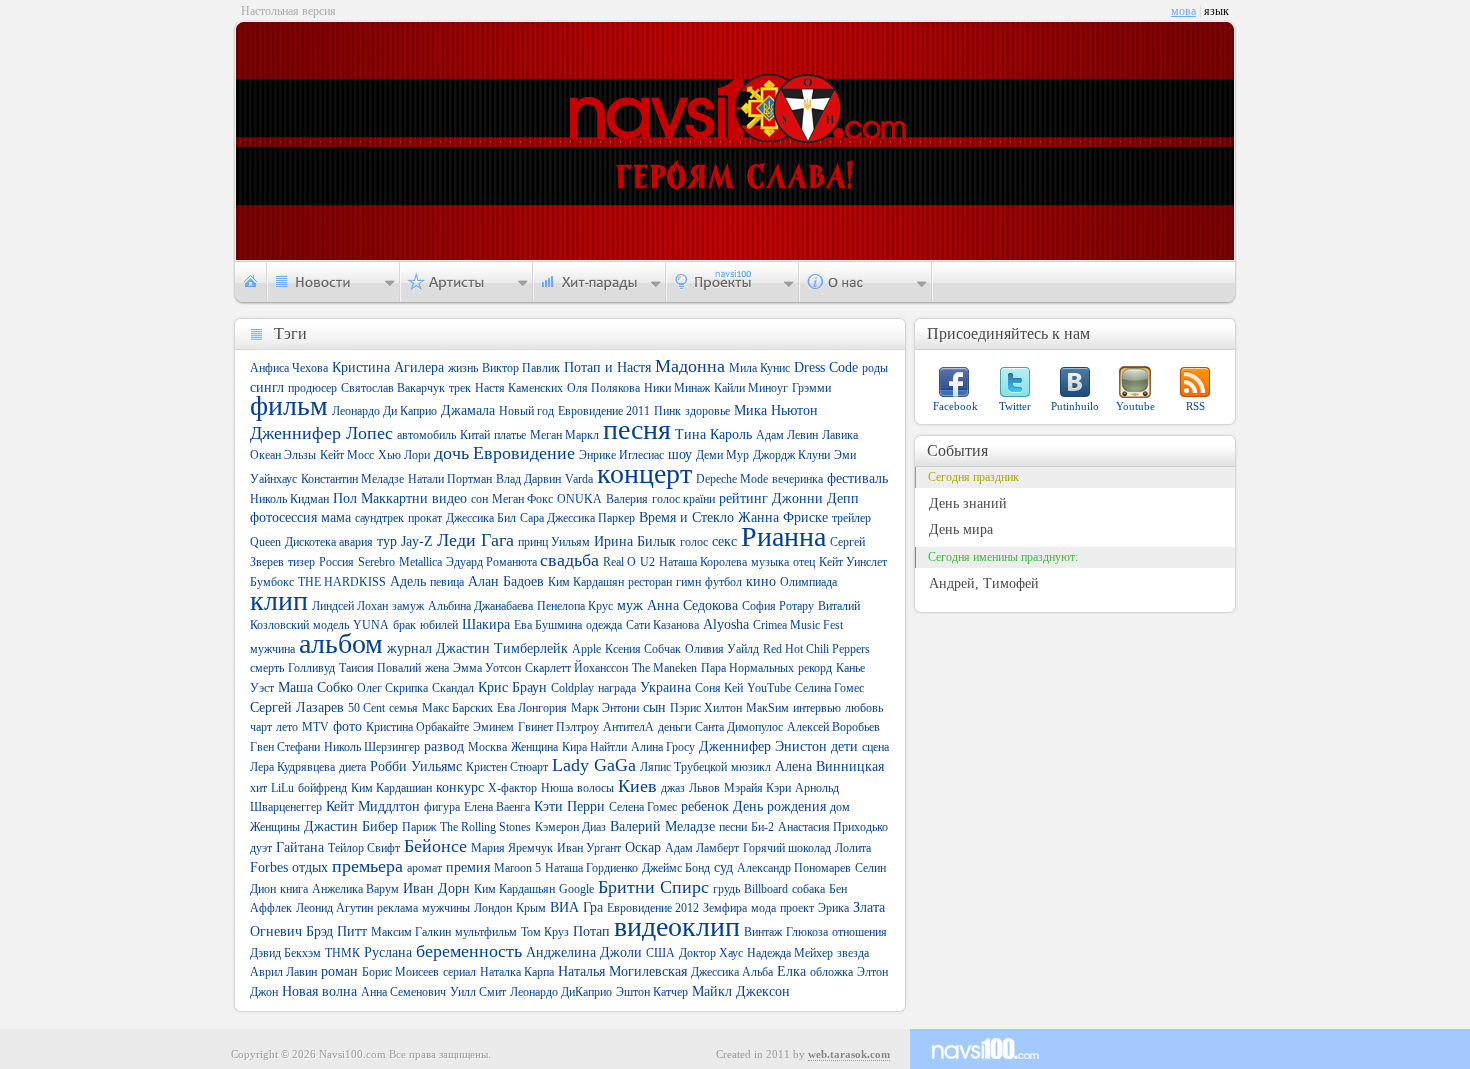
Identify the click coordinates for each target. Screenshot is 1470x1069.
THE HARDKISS (342, 582)
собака (808, 889)
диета (352, 767)
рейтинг (743, 498)
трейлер (851, 518)
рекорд (815, 668)
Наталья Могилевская (622, 971)
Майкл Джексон (741, 991)
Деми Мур (722, 455)
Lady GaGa (594, 765)
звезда (853, 953)
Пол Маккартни (380, 498)
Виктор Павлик (521, 368)
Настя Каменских (519, 388)
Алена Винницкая (829, 766)
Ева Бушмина (548, 625)
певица (447, 582)
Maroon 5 (517, 868)
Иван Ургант (589, 848)
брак (404, 625)
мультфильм (486, 932)
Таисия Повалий (380, 668)
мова (1183, 11)
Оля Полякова (603, 388)
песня (637, 429)
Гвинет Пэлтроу (558, 727)
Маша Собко (315, 687)
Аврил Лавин (283, 972)
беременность (469, 951)
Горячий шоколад (787, 848)
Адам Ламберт (702, 848)
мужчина (272, 649)
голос (694, 542)
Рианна (783, 536)
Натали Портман (450, 479)
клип (279, 600)
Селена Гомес (643, 807)
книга (294, 889)
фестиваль (857, 478)
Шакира (486, 624)
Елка (791, 971)
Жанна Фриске (783, 517)
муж (630, 605)
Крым (531, 908)
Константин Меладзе (352, 479)
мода (763, 908)
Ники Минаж (677, 388)
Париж (419, 827)
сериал (459, 972)
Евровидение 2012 (653, 908)
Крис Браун (512, 687)
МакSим (767, 708)
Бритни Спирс (653, 887)
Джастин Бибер (351, 826)
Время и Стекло (686, 517)
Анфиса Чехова (289, 368)
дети (844, 746)
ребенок (705, 806)
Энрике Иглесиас (621, 455)
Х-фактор (512, 788)
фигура (442, 807)
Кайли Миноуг (751, 388)
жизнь (463, 368)
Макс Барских (457, 708)
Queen (265, 542)
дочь (451, 453)
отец (804, 562)
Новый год (526, 411)
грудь (726, 889)
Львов (704, 788)
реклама (397, 908)
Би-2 (762, 827)
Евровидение (524, 453)
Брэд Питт (336, 931)
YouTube (769, 688)
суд (723, 867)
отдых (310, 867)
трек (460, 388)
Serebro (376, 562)
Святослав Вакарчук (393, 388)
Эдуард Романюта (493, 562)
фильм (289, 405)
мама (336, 517)
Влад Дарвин (528, 479)
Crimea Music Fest (798, 625)
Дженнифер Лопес (321, 433)
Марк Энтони (605, 708)
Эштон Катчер (652, 992)
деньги (674, 727)
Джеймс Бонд (676, 868)
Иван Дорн (436, 888)
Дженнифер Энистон (763, 746)
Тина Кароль (713, 434)
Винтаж (763, 932)
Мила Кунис (759, 368)
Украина (665, 687)
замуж (408, 606)
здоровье (707, 411)
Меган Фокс (522, 499)
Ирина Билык (635, 541)
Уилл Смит (478, 992)
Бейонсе (435, 846)
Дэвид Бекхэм (285, 953)
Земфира (725, 908)
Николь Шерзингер (372, 747)
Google (576, 889)
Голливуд (311, 668)
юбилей (439, 625)
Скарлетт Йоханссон (576, 668)
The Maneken (664, 668)
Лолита (853, 848)
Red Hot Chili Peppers (816, 649)
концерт (644, 473)
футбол (723, 582)
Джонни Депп (815, 498)
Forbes (269, 867)
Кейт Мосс (347, 455)
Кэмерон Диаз (570, 827)
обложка (831, 972)
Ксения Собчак (643, 649)
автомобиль (426, 435)
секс (724, 541)
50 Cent (366, 708)
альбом (341, 643)
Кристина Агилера (388, 367)
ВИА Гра (576, 907)
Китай (475, 435)
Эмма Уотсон (487, 668)
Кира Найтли (594, 747)
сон (479, 499)
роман (339, 971)
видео (449, 498)
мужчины (446, 908)
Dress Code (826, 367)
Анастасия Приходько (833, 827)
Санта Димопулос (739, 727)
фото (347, 726)
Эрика (833, 908)
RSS (1195, 406)
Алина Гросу (663, 747)
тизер (301, 562)
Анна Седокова (692, 605)
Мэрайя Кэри (757, 788)
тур (387, 541)
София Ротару (778, 606)
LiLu (282, 788)
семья (403, 708)
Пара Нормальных (747, 668)
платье (510, 435)
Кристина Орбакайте (417, 727)
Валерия (627, 499)
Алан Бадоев (506, 581)
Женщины (275, 827)
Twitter (1015, 406)
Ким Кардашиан (391, 788)
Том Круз (545, 932)
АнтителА (628, 727)
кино (761, 581)
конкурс (460, 787)
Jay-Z (417, 541)
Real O (619, 562)
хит (258, 788)
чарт (261, 727)
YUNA (371, 625)
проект (797, 908)
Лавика (840, 435)
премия (468, 867)
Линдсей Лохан (350, 606)
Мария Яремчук (512, 848)
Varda (579, 479)
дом (840, 807)
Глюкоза (807, 932)
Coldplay (572, 688)
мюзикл (751, 767)
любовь (864, 708)
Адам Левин (787, 435)
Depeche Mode (732, 479)
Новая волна (319, 991)
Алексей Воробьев (833, 727)
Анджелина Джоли (584, 952)
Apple (586, 649)
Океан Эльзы (283, 455)
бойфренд (322, 788)
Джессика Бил (481, 518)
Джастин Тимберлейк (502, 648)
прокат (425, 518)
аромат (424, 868)
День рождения (779, 806)
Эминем (493, 727)
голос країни (683, 499)
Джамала (468, 410)
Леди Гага (475, 540)
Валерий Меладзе (662, 826)
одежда (604, 625)
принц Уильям (554, 542)
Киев (637, 786)
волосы (595, 788)
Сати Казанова (662, 625)
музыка (770, 562)
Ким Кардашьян (514, 889)
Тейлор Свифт (364, 848)
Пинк (667, 411)
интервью (817, 708)
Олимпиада (808, 582)
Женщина (534, 747)
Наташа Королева (703, 562)
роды (875, 368)
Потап (591, 931)
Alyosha (726, 624)
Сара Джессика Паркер (577, 518)
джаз (673, 788)
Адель (408, 581)
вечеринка (797, 479)
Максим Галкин (411, 932)
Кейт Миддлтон (373, 806)
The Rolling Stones (485, 827)
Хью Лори (404, 455)
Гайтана (300, 847)
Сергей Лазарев (297, 707)
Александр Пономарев (794, 868)
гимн (688, 582)
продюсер (312, 388)
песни (733, 827)
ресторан (650, 582)
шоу (680, 454)
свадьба (569, 560)
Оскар (643, 847)
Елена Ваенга (497, 807)
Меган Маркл (564, 435)
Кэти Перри (569, 806)
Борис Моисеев (400, 972)
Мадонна (690, 366)
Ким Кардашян (586, 582)
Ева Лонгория (532, 708)
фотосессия (283, 517)
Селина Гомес (829, 688)
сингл (267, 387)
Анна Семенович (403, 992)
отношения (859, 932)
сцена (875, 747)
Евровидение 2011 (604, 411)
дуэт (261, 848)
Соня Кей (719, 688)
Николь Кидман (289, 499)
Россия (336, 562)
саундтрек (379, 518)
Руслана (388, 952)
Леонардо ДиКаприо (561, 992)
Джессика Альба (732, 972)
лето (287, 727)
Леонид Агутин (334, 908)
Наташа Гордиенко (591, 868)
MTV (315, 727)
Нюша (557, 788)
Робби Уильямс (416, 766)
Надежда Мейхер (790, 953)
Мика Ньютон (776, 410)
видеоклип (677, 926)
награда (617, 688)
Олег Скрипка (392, 688)
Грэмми (811, 388)
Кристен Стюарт (507, 767)
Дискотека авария (329, 542)
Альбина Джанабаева (480, 606)
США (660, 953)
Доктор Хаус (711, 953)
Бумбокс (272, 582)
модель (331, 625)
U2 (647, 562)
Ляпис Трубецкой (683, 767)
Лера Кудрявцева (292, 767)
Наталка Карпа (517, 972)
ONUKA (579, 499)
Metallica (420, 562)
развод (444, 746)
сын (654, 707)
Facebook (955, 406)
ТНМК (342, 953)
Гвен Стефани (285, 747)
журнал (409, 648)
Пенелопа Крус (575, 606)
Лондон (493, 908)
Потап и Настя (607, 367)
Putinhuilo (1075, 406)
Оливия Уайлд (722, 649)
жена (437, 668)
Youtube (1135, 406)
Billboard (766, 889)
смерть (267, 668)
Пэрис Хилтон (706, 708)
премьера (367, 866)
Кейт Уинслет (853, 562)
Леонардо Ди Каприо (384, 411)
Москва (487, 747)
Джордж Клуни (791, 455)
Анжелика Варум (355, 889)
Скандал (453, 688)
